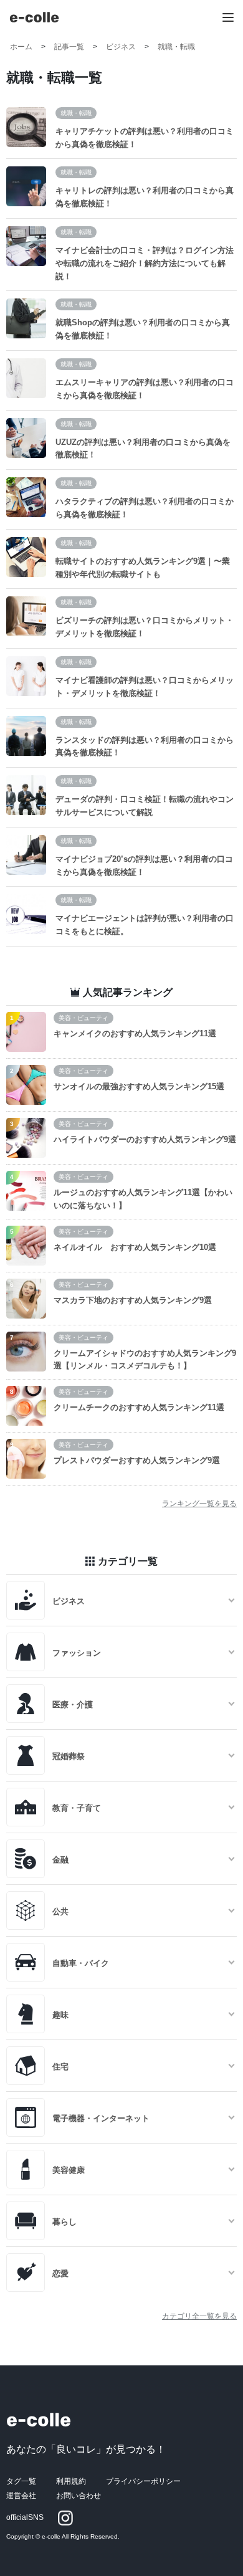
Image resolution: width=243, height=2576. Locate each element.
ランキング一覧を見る (199, 1504)
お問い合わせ (79, 2496)
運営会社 (21, 2496)
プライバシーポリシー (143, 2481)
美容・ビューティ (83, 1018)
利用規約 (71, 2481)
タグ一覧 (21, 2481)
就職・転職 (76, 113)
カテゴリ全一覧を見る (199, 2316)
